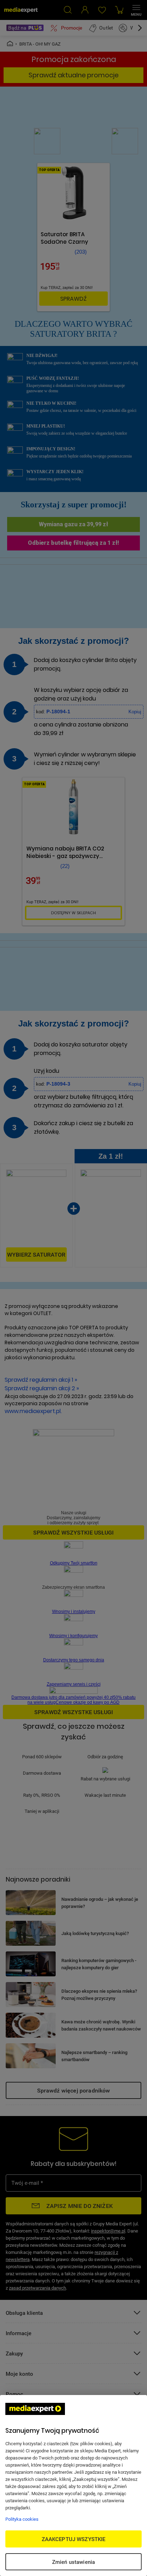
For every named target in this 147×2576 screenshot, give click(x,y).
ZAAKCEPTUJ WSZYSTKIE (74, 2539)
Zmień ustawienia (73, 2562)
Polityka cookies (22, 2519)
